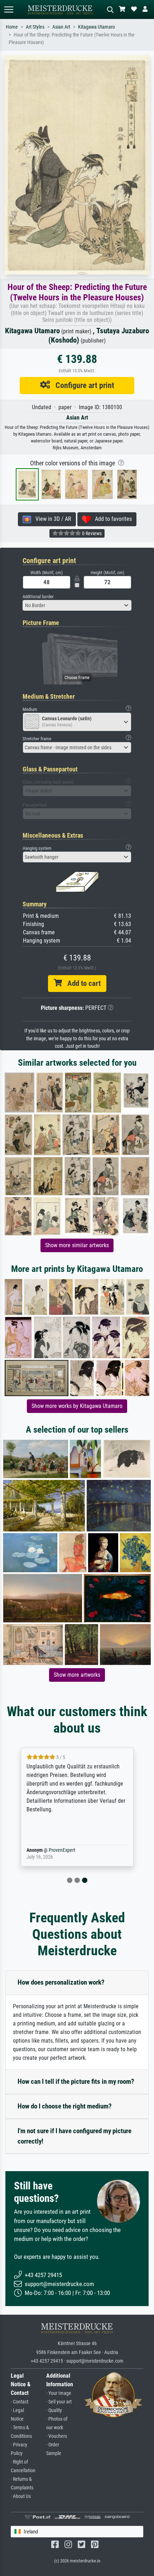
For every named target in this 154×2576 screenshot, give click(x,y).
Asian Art (61, 27)
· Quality (54, 2410)
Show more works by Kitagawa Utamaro (77, 1406)
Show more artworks (77, 1675)
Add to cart (81, 983)
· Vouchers (57, 2436)
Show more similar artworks (77, 1245)
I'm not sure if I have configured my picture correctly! (74, 2136)
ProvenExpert (62, 1850)
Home (12, 27)
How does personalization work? (61, 1982)
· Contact (20, 2402)
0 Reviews (91, 533)
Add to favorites (111, 519)
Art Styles (35, 27)
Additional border (38, 597)
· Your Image (59, 2393)
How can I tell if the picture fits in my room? (76, 2081)
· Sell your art (59, 2402)
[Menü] (9, 9)
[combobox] (77, 605)
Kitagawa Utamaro (97, 27)
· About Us (21, 2496)
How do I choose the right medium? (65, 2106)
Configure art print (82, 385)
